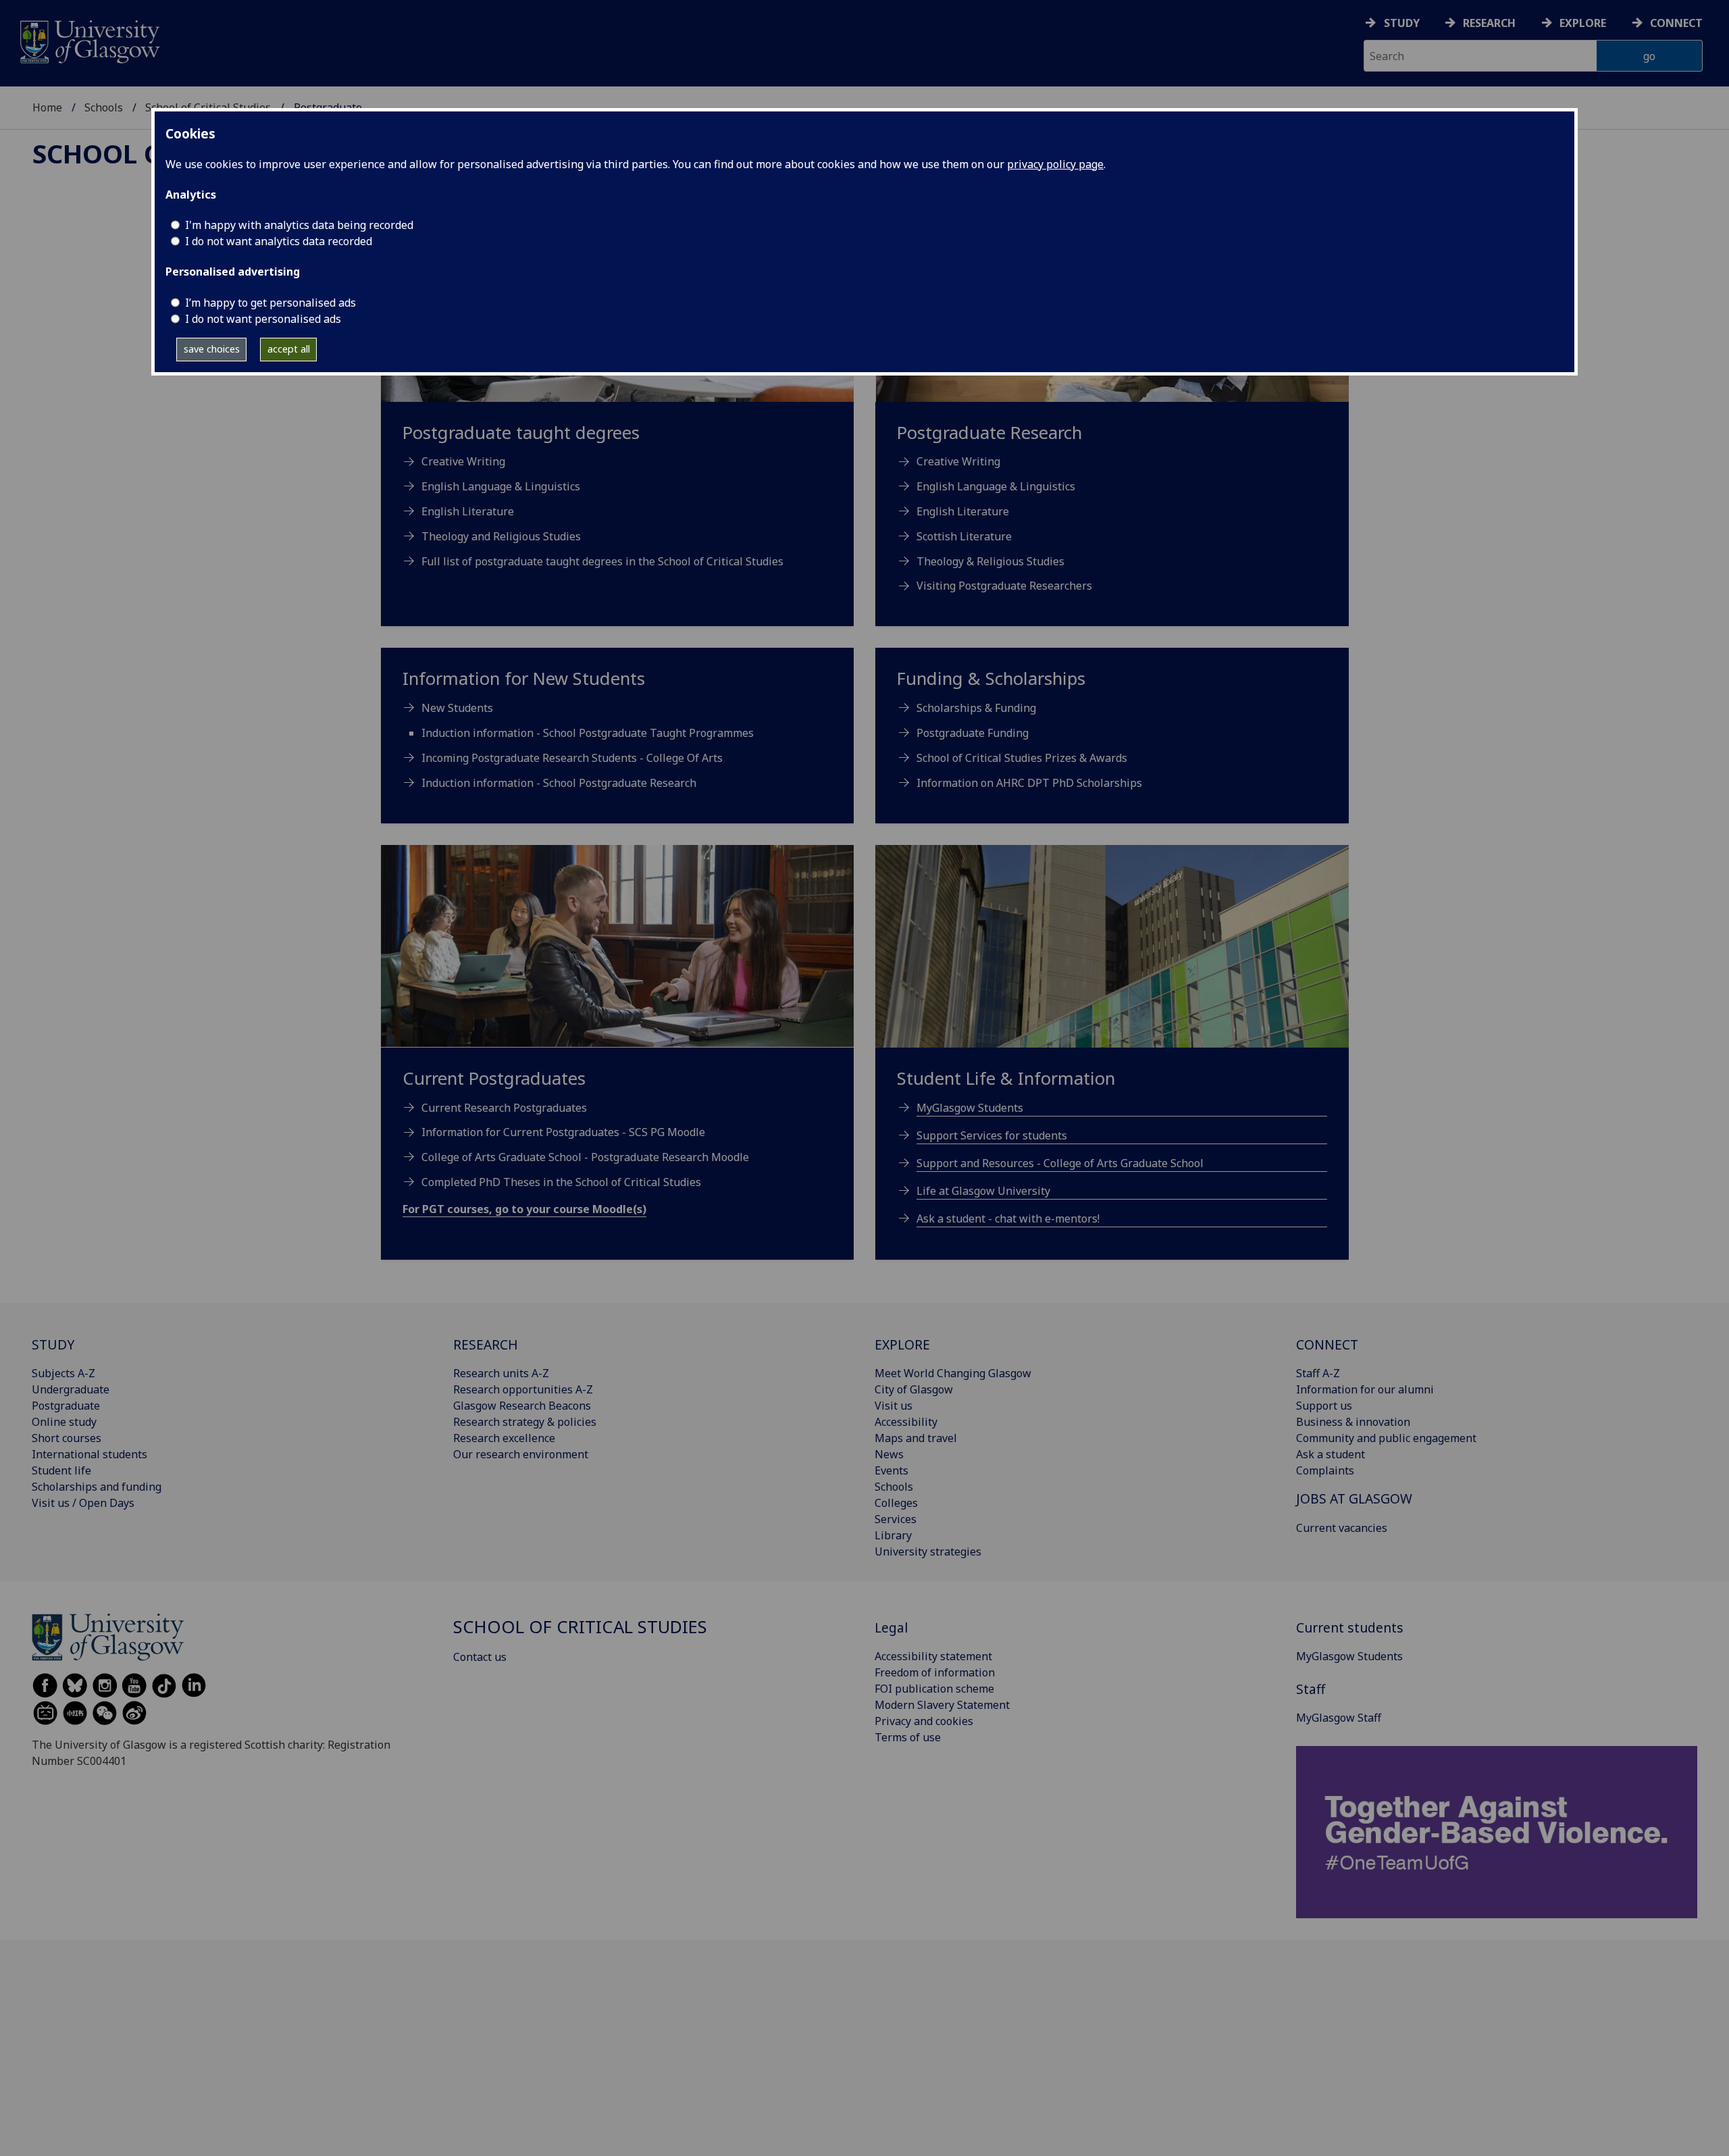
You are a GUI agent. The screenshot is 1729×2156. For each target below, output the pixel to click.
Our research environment (521, 1454)
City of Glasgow (914, 1389)
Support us (1324, 1406)
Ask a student (1331, 1454)
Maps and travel (916, 1438)
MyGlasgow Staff (1339, 1718)
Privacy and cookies (924, 1721)
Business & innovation (1353, 1422)
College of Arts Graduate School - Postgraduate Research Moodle (585, 1157)
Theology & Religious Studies (990, 561)
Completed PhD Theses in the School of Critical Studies (561, 1182)
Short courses (67, 1438)
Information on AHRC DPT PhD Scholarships (1029, 783)
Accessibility (906, 1422)
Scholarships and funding (97, 1487)
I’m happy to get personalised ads (270, 303)
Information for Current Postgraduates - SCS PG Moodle (563, 1132)
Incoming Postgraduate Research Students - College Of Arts (572, 758)
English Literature (963, 511)
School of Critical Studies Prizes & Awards (1022, 758)
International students (89, 1454)
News (889, 1454)
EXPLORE (902, 1344)
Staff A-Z (1318, 1373)
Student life (61, 1470)
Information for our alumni (1365, 1389)
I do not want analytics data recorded (279, 241)
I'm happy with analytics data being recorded (299, 225)
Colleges (896, 1503)
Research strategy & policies (525, 1422)
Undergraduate (71, 1389)
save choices (212, 349)
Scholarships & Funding (976, 708)
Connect (1676, 23)
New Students (457, 708)
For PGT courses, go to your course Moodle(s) (524, 1209)
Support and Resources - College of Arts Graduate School (1060, 1163)
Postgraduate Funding (973, 733)
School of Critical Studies (580, 1627)
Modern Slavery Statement (942, 1705)
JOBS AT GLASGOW (1354, 1498)
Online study (64, 1422)
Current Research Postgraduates (504, 1108)
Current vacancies (1342, 1528)
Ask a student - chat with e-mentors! (1008, 1218)
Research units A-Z (501, 1373)
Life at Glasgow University (983, 1191)
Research (1489, 23)
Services (896, 1519)
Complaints (1325, 1470)
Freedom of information (935, 1672)
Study (1402, 23)
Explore (1583, 23)
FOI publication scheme (934, 1689)
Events (892, 1470)
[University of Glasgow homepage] (89, 40)
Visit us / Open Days (83, 1503)
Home (47, 107)
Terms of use (908, 1737)
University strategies (928, 1551)
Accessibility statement (933, 1656)
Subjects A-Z (63, 1373)
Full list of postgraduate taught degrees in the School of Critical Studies (602, 561)
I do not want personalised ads (263, 319)
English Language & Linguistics (996, 486)
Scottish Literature (964, 536)
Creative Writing (958, 461)
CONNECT (1327, 1344)
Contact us (480, 1657)
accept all (289, 349)
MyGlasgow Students (970, 1108)
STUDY (53, 1344)
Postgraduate (66, 1406)
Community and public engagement (1386, 1438)
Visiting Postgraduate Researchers (1004, 586)
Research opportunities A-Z (523, 1389)
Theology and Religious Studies (501, 536)
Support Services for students (992, 1135)
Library (893, 1535)
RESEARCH (486, 1344)
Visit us (894, 1406)
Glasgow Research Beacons (522, 1406)
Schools (104, 107)
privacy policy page (1055, 164)
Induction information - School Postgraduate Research (559, 783)
